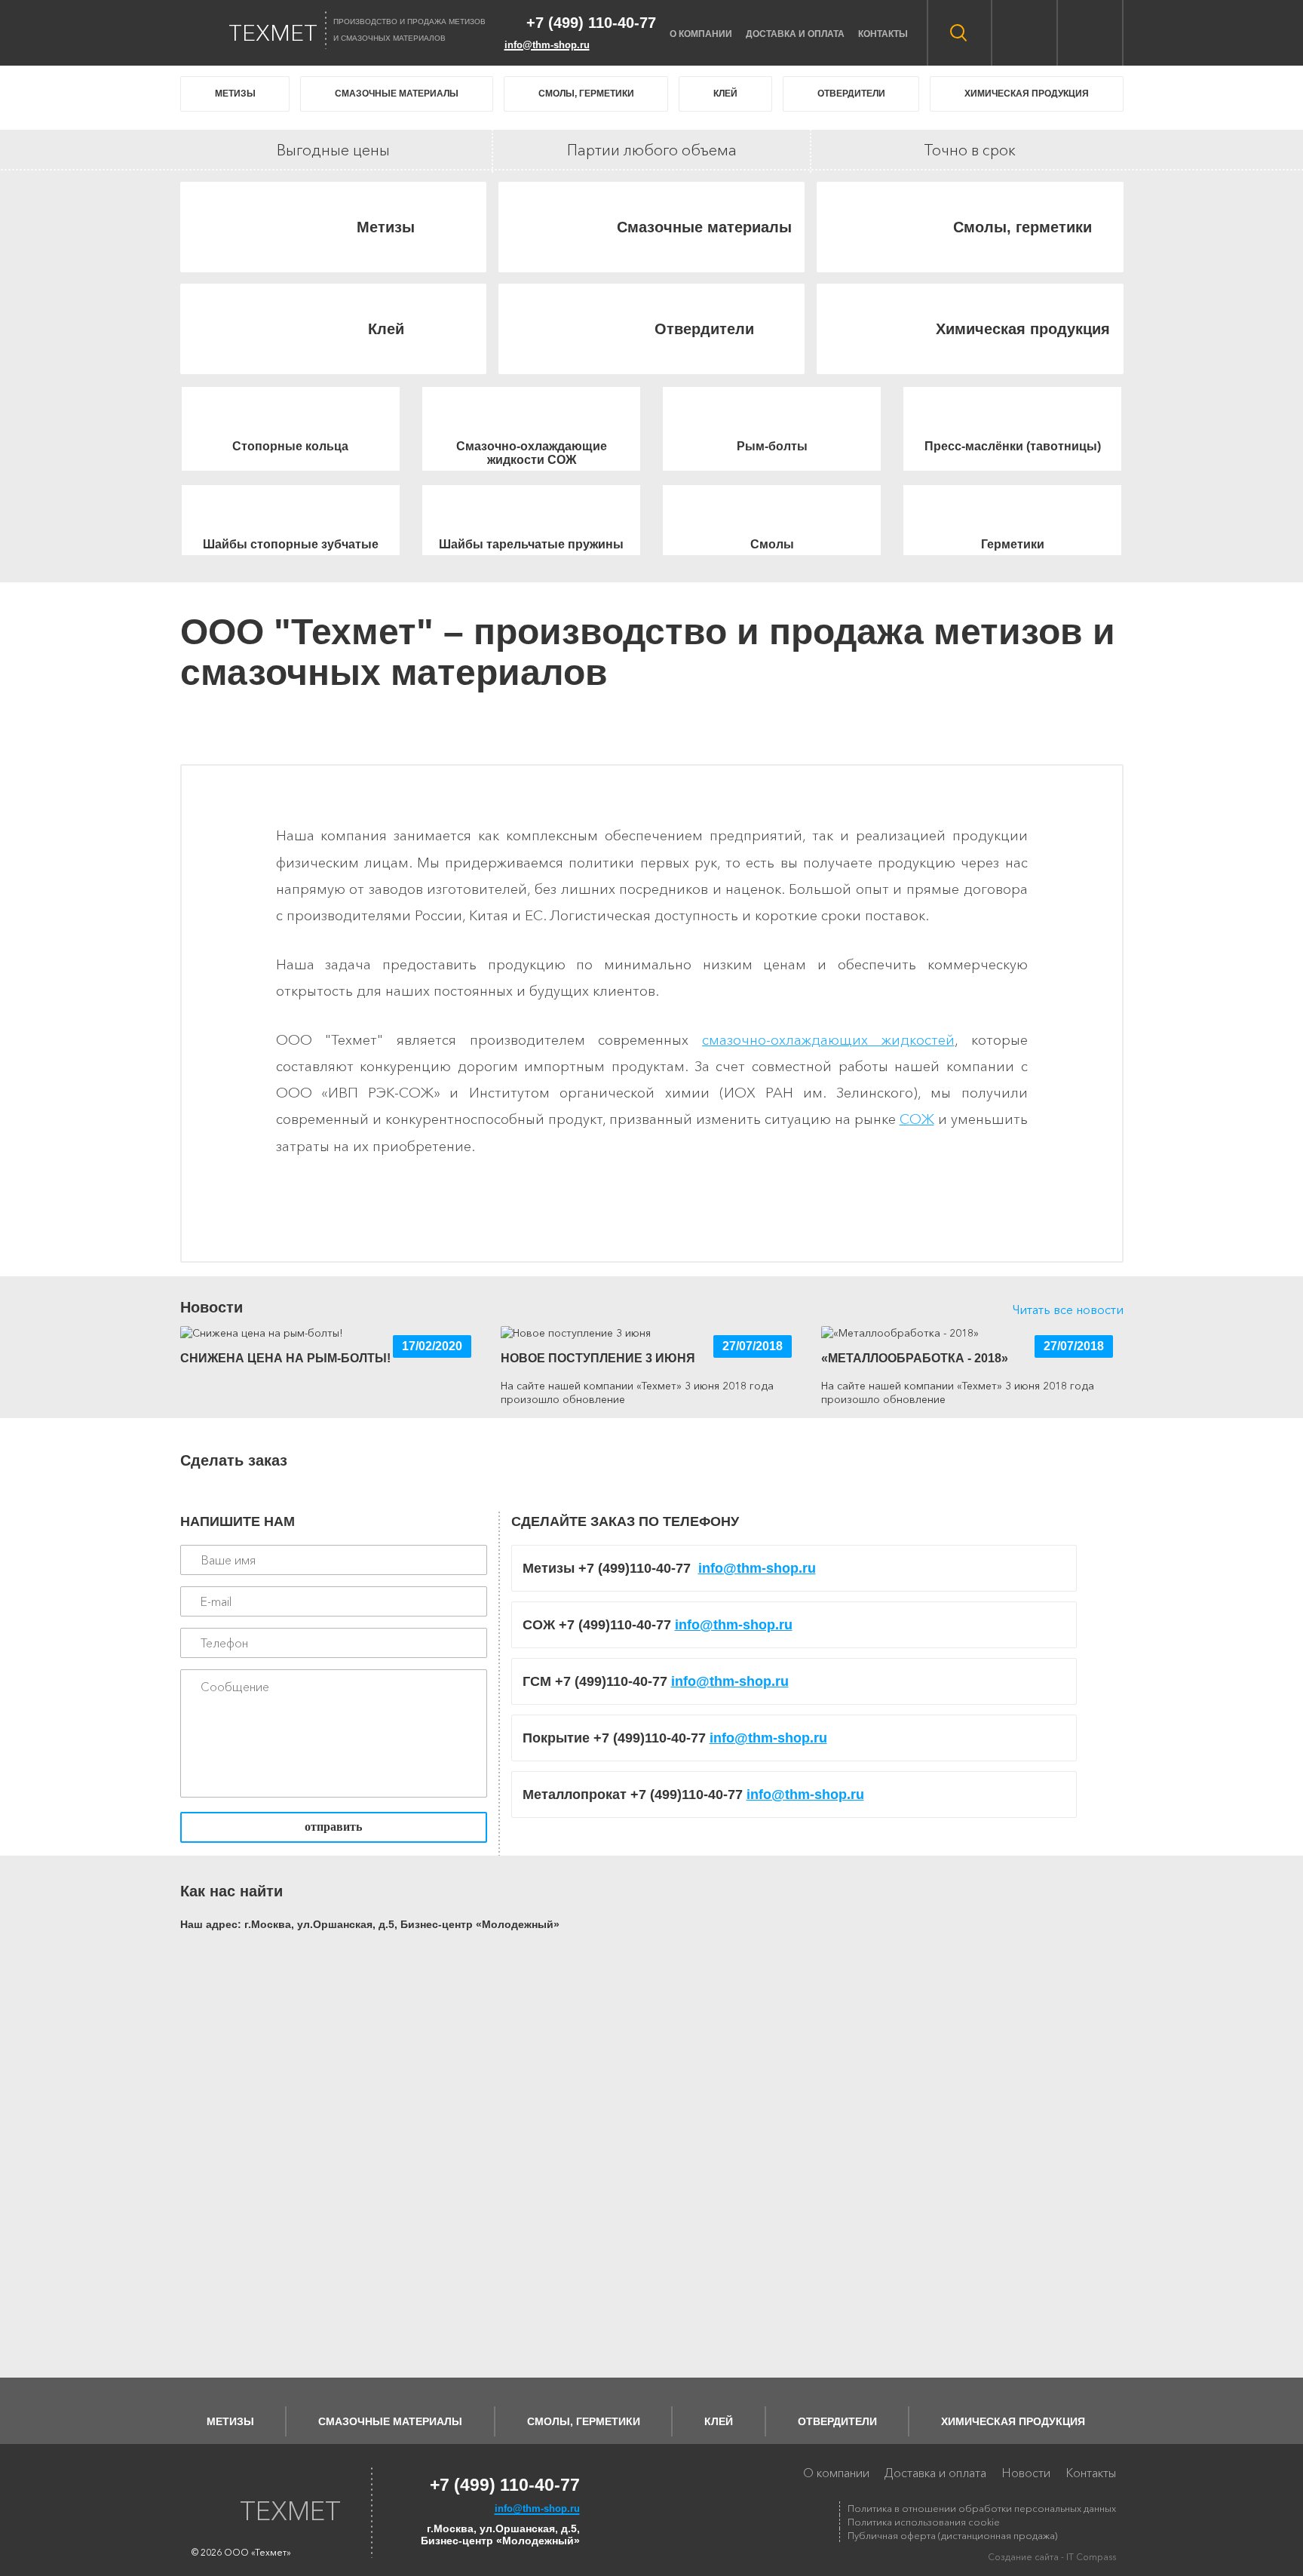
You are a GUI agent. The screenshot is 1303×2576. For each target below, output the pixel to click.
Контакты (883, 34)
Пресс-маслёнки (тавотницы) (1013, 446)
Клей (725, 94)
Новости (1026, 2473)
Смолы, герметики (586, 94)
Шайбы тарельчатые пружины (531, 544)
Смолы (772, 544)
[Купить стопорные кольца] (291, 413)
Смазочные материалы (397, 94)
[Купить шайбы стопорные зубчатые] (291, 511)
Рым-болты (772, 446)
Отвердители (851, 94)
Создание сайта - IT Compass (1052, 2557)
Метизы (235, 94)
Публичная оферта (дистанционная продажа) (952, 2535)
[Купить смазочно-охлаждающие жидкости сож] (531, 413)
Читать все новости (1068, 1309)
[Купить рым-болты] (772, 413)
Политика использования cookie (924, 2522)
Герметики (1013, 544)
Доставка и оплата (795, 34)
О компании (701, 34)
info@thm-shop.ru (757, 1568)
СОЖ (917, 1119)
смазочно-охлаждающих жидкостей (828, 1040)
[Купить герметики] (1012, 511)
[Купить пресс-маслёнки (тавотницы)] (1012, 413)
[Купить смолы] (772, 511)
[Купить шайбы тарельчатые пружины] (531, 511)
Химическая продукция (1027, 94)
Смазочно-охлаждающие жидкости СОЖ (532, 453)
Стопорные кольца (290, 446)
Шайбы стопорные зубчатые (291, 544)
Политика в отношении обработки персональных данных (982, 2508)
